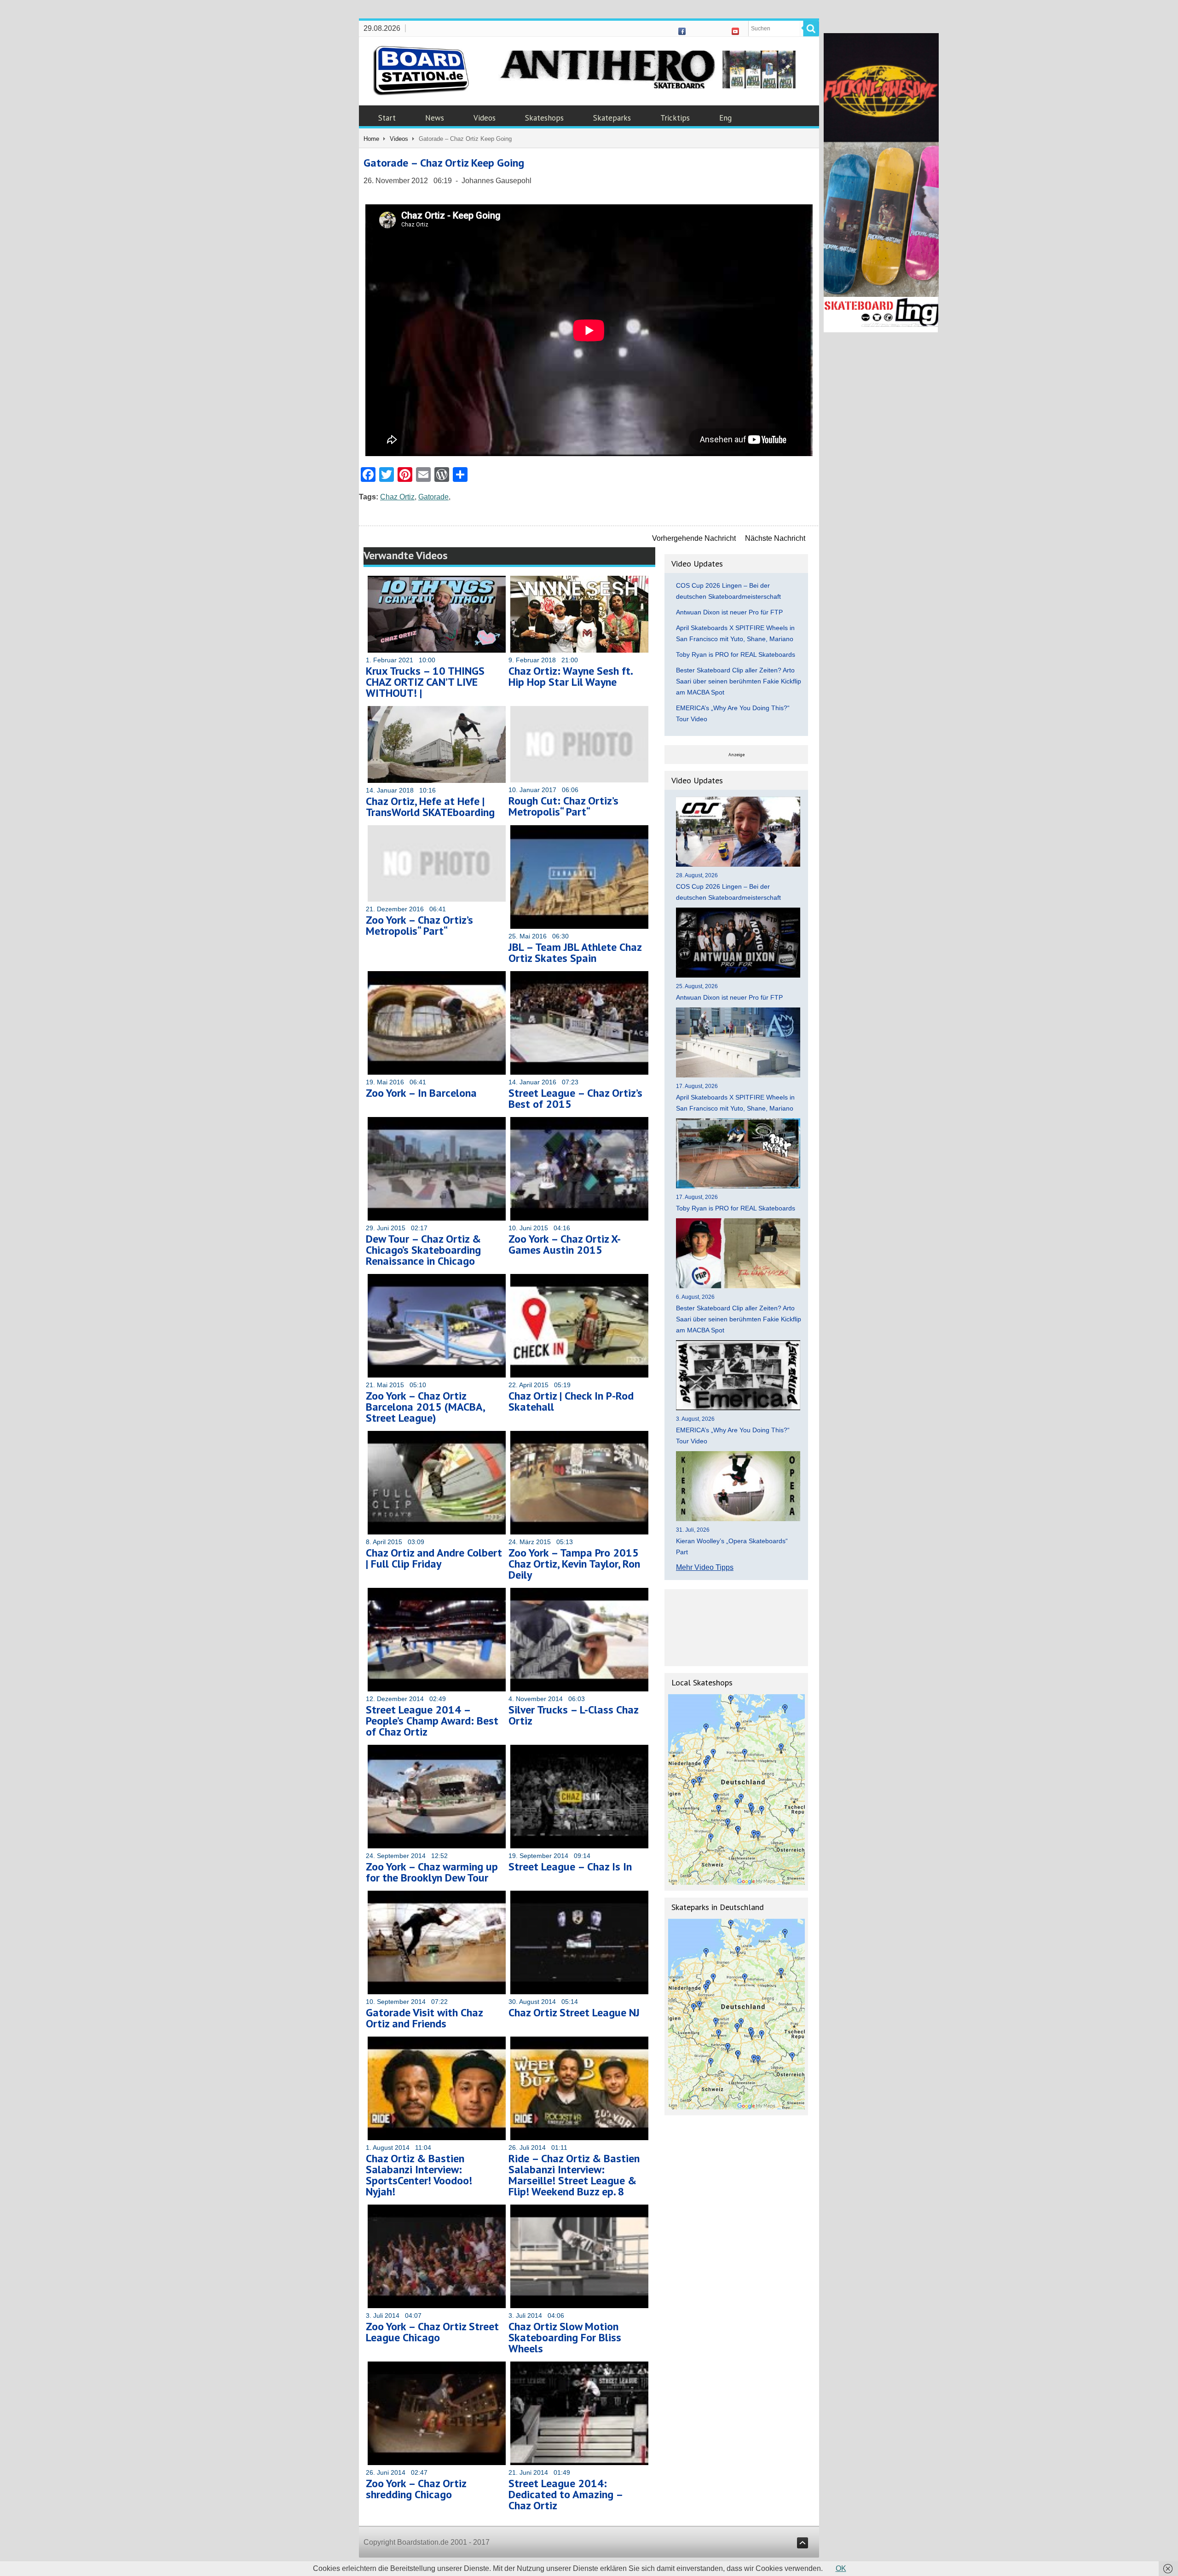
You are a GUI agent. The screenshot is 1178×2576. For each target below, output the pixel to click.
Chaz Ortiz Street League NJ (574, 2012)
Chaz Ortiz (397, 497)
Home (371, 139)
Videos (485, 118)
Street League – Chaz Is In (570, 1867)
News (435, 118)
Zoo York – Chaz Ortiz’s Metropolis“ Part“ (419, 925)
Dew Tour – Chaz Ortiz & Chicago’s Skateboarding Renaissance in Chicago (423, 1250)
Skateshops (544, 118)
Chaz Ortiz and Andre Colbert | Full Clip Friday (434, 1558)
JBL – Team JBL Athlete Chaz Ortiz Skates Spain (575, 952)
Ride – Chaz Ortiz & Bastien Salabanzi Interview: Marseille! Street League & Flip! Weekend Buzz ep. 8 (574, 2175)
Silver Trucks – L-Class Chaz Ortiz (573, 1715)
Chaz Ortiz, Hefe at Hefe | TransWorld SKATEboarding (430, 807)
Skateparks (612, 118)
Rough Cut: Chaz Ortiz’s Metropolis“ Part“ (563, 806)
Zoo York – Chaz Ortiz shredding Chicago (416, 2489)
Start (387, 118)
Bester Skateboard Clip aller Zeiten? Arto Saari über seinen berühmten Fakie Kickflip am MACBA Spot (739, 681)
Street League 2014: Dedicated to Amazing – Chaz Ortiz (566, 2494)
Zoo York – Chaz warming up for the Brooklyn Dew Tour (432, 1872)
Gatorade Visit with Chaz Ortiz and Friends (424, 2018)
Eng (725, 118)
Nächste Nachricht (775, 538)
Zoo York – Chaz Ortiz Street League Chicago (432, 2332)
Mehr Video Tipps (705, 1567)
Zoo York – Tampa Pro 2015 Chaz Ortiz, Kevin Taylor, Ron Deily (574, 1564)
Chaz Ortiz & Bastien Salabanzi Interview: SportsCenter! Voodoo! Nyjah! (419, 2175)
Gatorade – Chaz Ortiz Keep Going (444, 163)
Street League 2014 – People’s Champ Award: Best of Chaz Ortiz (432, 1721)
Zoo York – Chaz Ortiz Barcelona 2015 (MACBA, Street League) (425, 1407)
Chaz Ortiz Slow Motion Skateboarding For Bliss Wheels (565, 2337)
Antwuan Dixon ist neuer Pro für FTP (729, 612)
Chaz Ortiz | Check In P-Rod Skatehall (571, 1401)
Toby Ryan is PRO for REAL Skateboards (736, 654)
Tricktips (675, 118)
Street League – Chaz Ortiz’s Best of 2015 (575, 1098)
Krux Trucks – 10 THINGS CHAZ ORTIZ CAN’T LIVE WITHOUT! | (425, 682)
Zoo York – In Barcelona (421, 1093)
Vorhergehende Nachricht (694, 538)
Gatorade (433, 497)
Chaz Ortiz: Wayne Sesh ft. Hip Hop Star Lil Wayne (570, 676)
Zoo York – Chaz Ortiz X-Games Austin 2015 (565, 1244)
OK (841, 2568)
